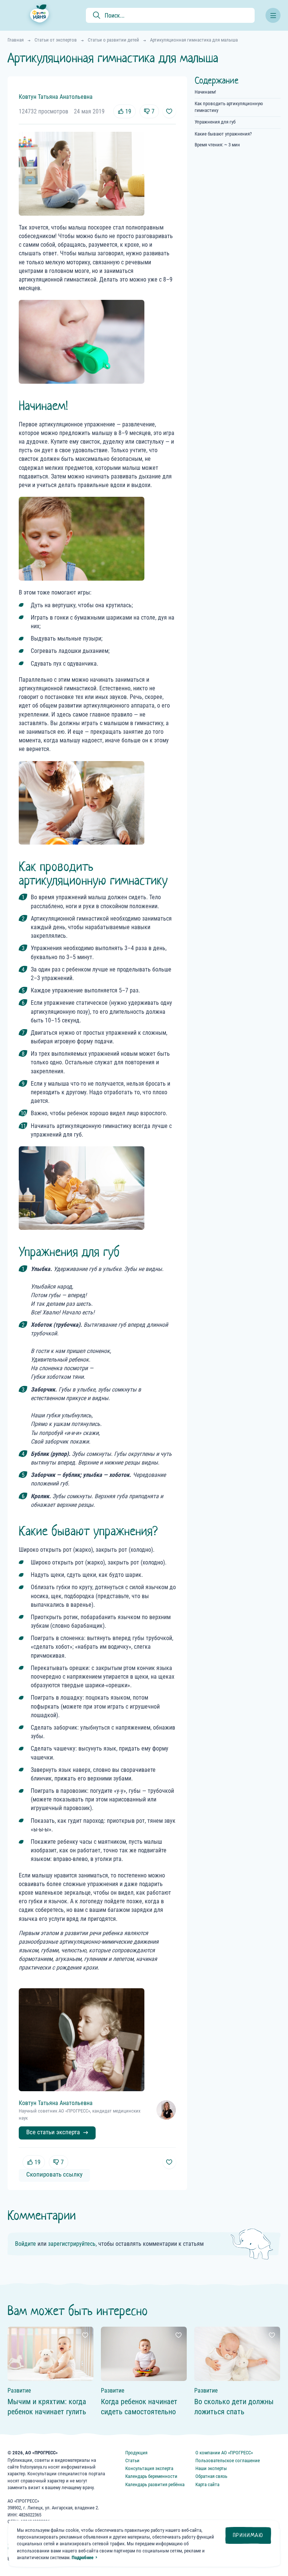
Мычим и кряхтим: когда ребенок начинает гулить (47, 2407)
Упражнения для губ (215, 122)
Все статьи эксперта (53, 2132)
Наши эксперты (211, 2468)
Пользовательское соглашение (228, 2461)
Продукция (136, 2453)
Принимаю (248, 2535)
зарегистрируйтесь (72, 2244)
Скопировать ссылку (54, 2174)
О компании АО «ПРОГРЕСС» (224, 2453)
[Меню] (273, 15)
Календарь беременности (151, 2476)
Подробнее (82, 2557)
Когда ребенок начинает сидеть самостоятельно (139, 2407)
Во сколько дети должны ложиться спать (234, 2407)
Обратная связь (211, 2476)
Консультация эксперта (149, 2468)
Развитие (19, 2391)
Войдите (25, 2244)
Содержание (217, 80)
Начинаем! (205, 92)
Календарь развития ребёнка (155, 2484)
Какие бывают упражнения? (223, 134)
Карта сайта (207, 2484)
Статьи (132, 2461)
